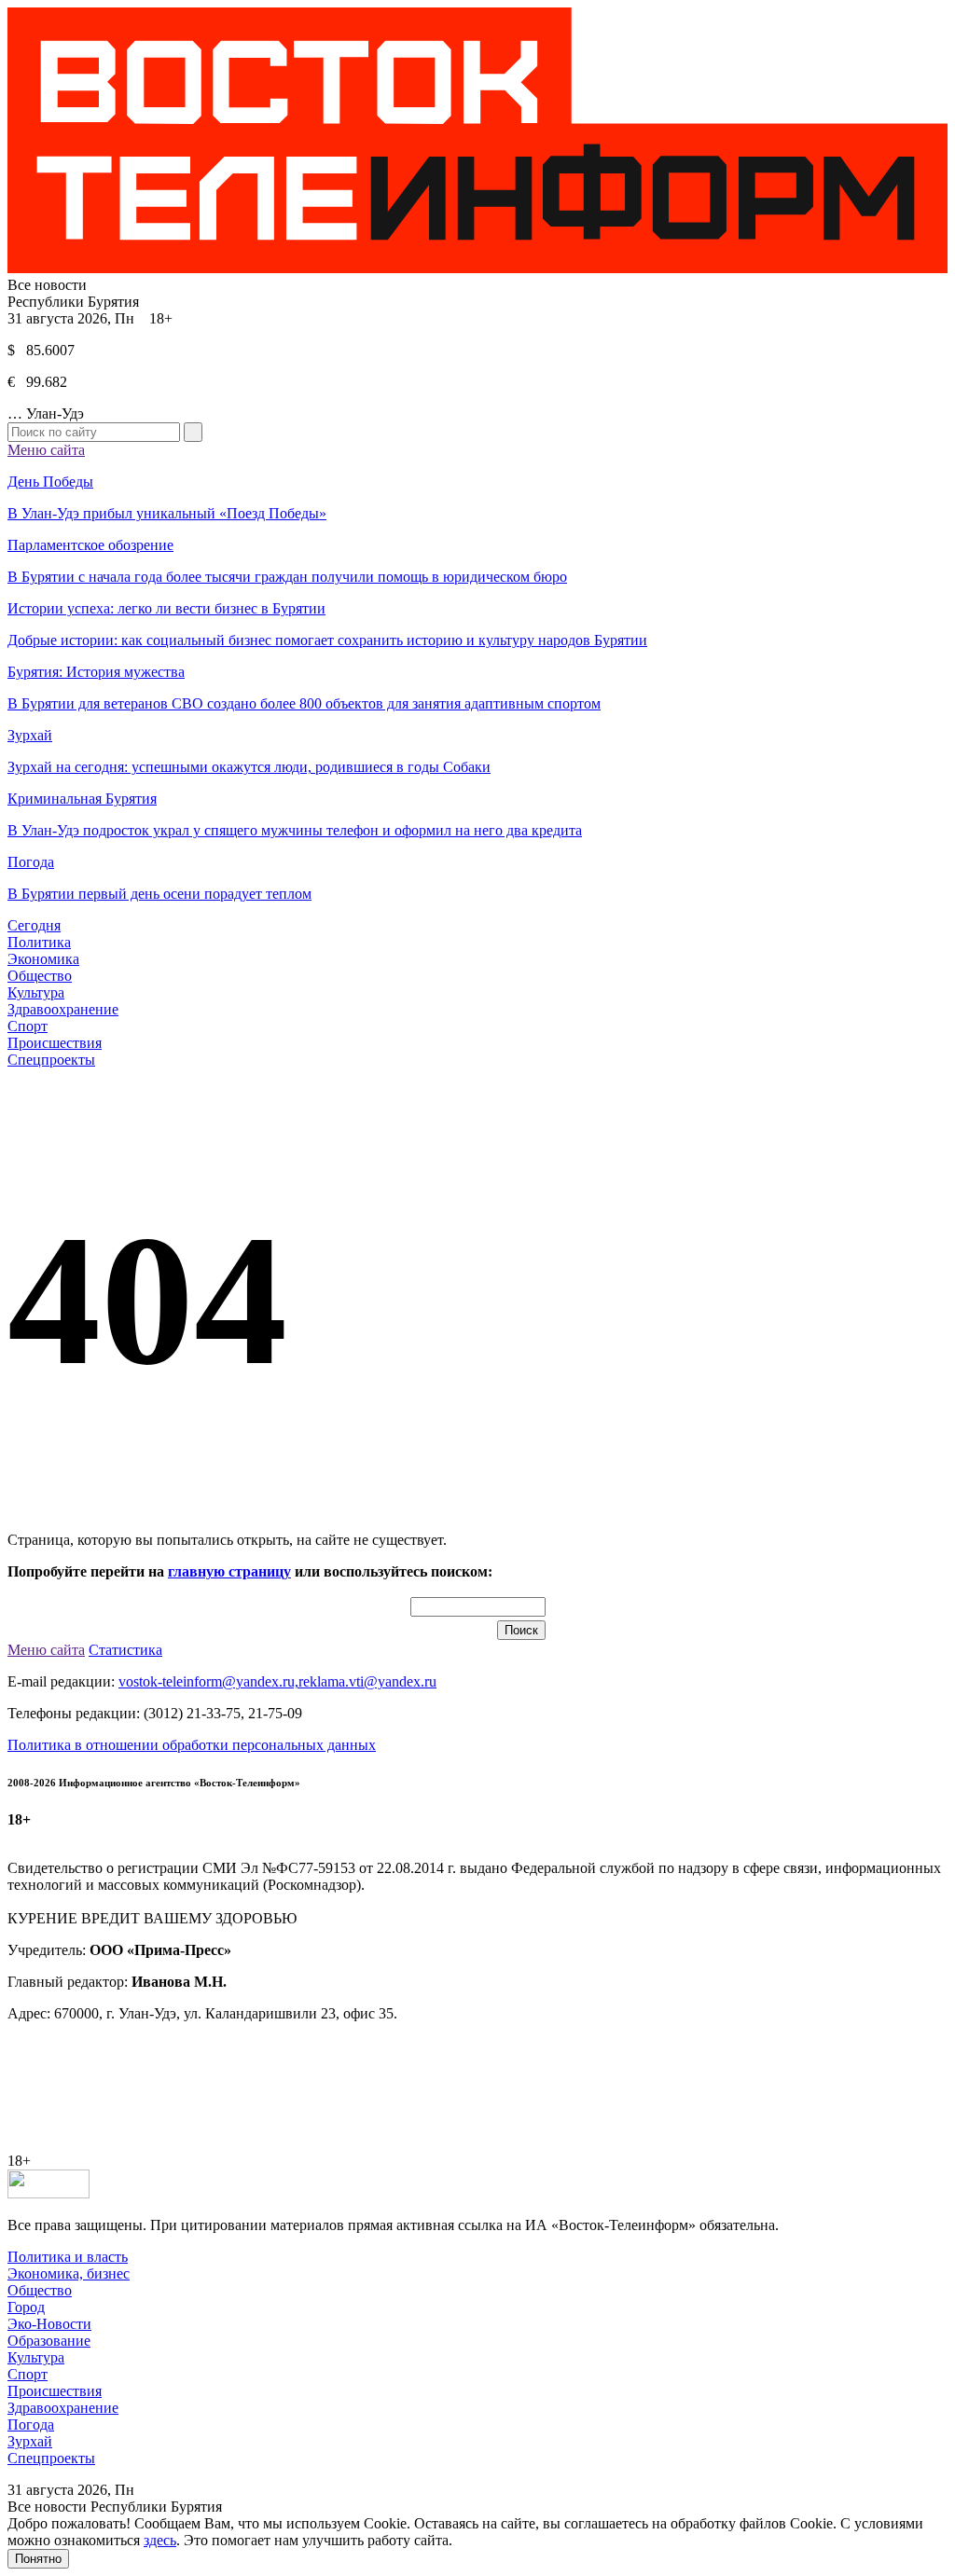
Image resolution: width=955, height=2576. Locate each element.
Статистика (125, 1650)
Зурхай (30, 2441)
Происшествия (55, 1043)
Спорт (28, 1026)
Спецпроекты (51, 1060)
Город (26, 2307)
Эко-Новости (49, 2324)
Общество (40, 976)
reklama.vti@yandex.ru (367, 1681)
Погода (31, 2424)
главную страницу (229, 1571)
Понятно (38, 2559)
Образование (49, 2341)
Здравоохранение (63, 1009)
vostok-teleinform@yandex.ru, (208, 1681)
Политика (39, 942)
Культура (36, 992)
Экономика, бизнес (69, 2273)
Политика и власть (68, 2257)
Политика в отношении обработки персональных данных (192, 1745)
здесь (160, 2540)
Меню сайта (46, 450)
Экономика (43, 959)
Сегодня (34, 925)
